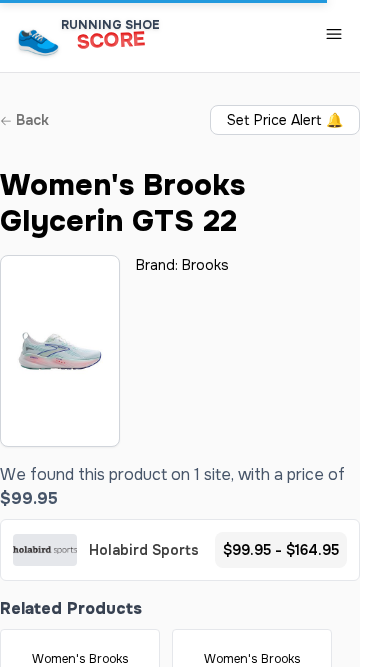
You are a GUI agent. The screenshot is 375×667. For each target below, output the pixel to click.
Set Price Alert (285, 120)
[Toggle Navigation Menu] (334, 34)
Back (30, 120)
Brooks (205, 265)
